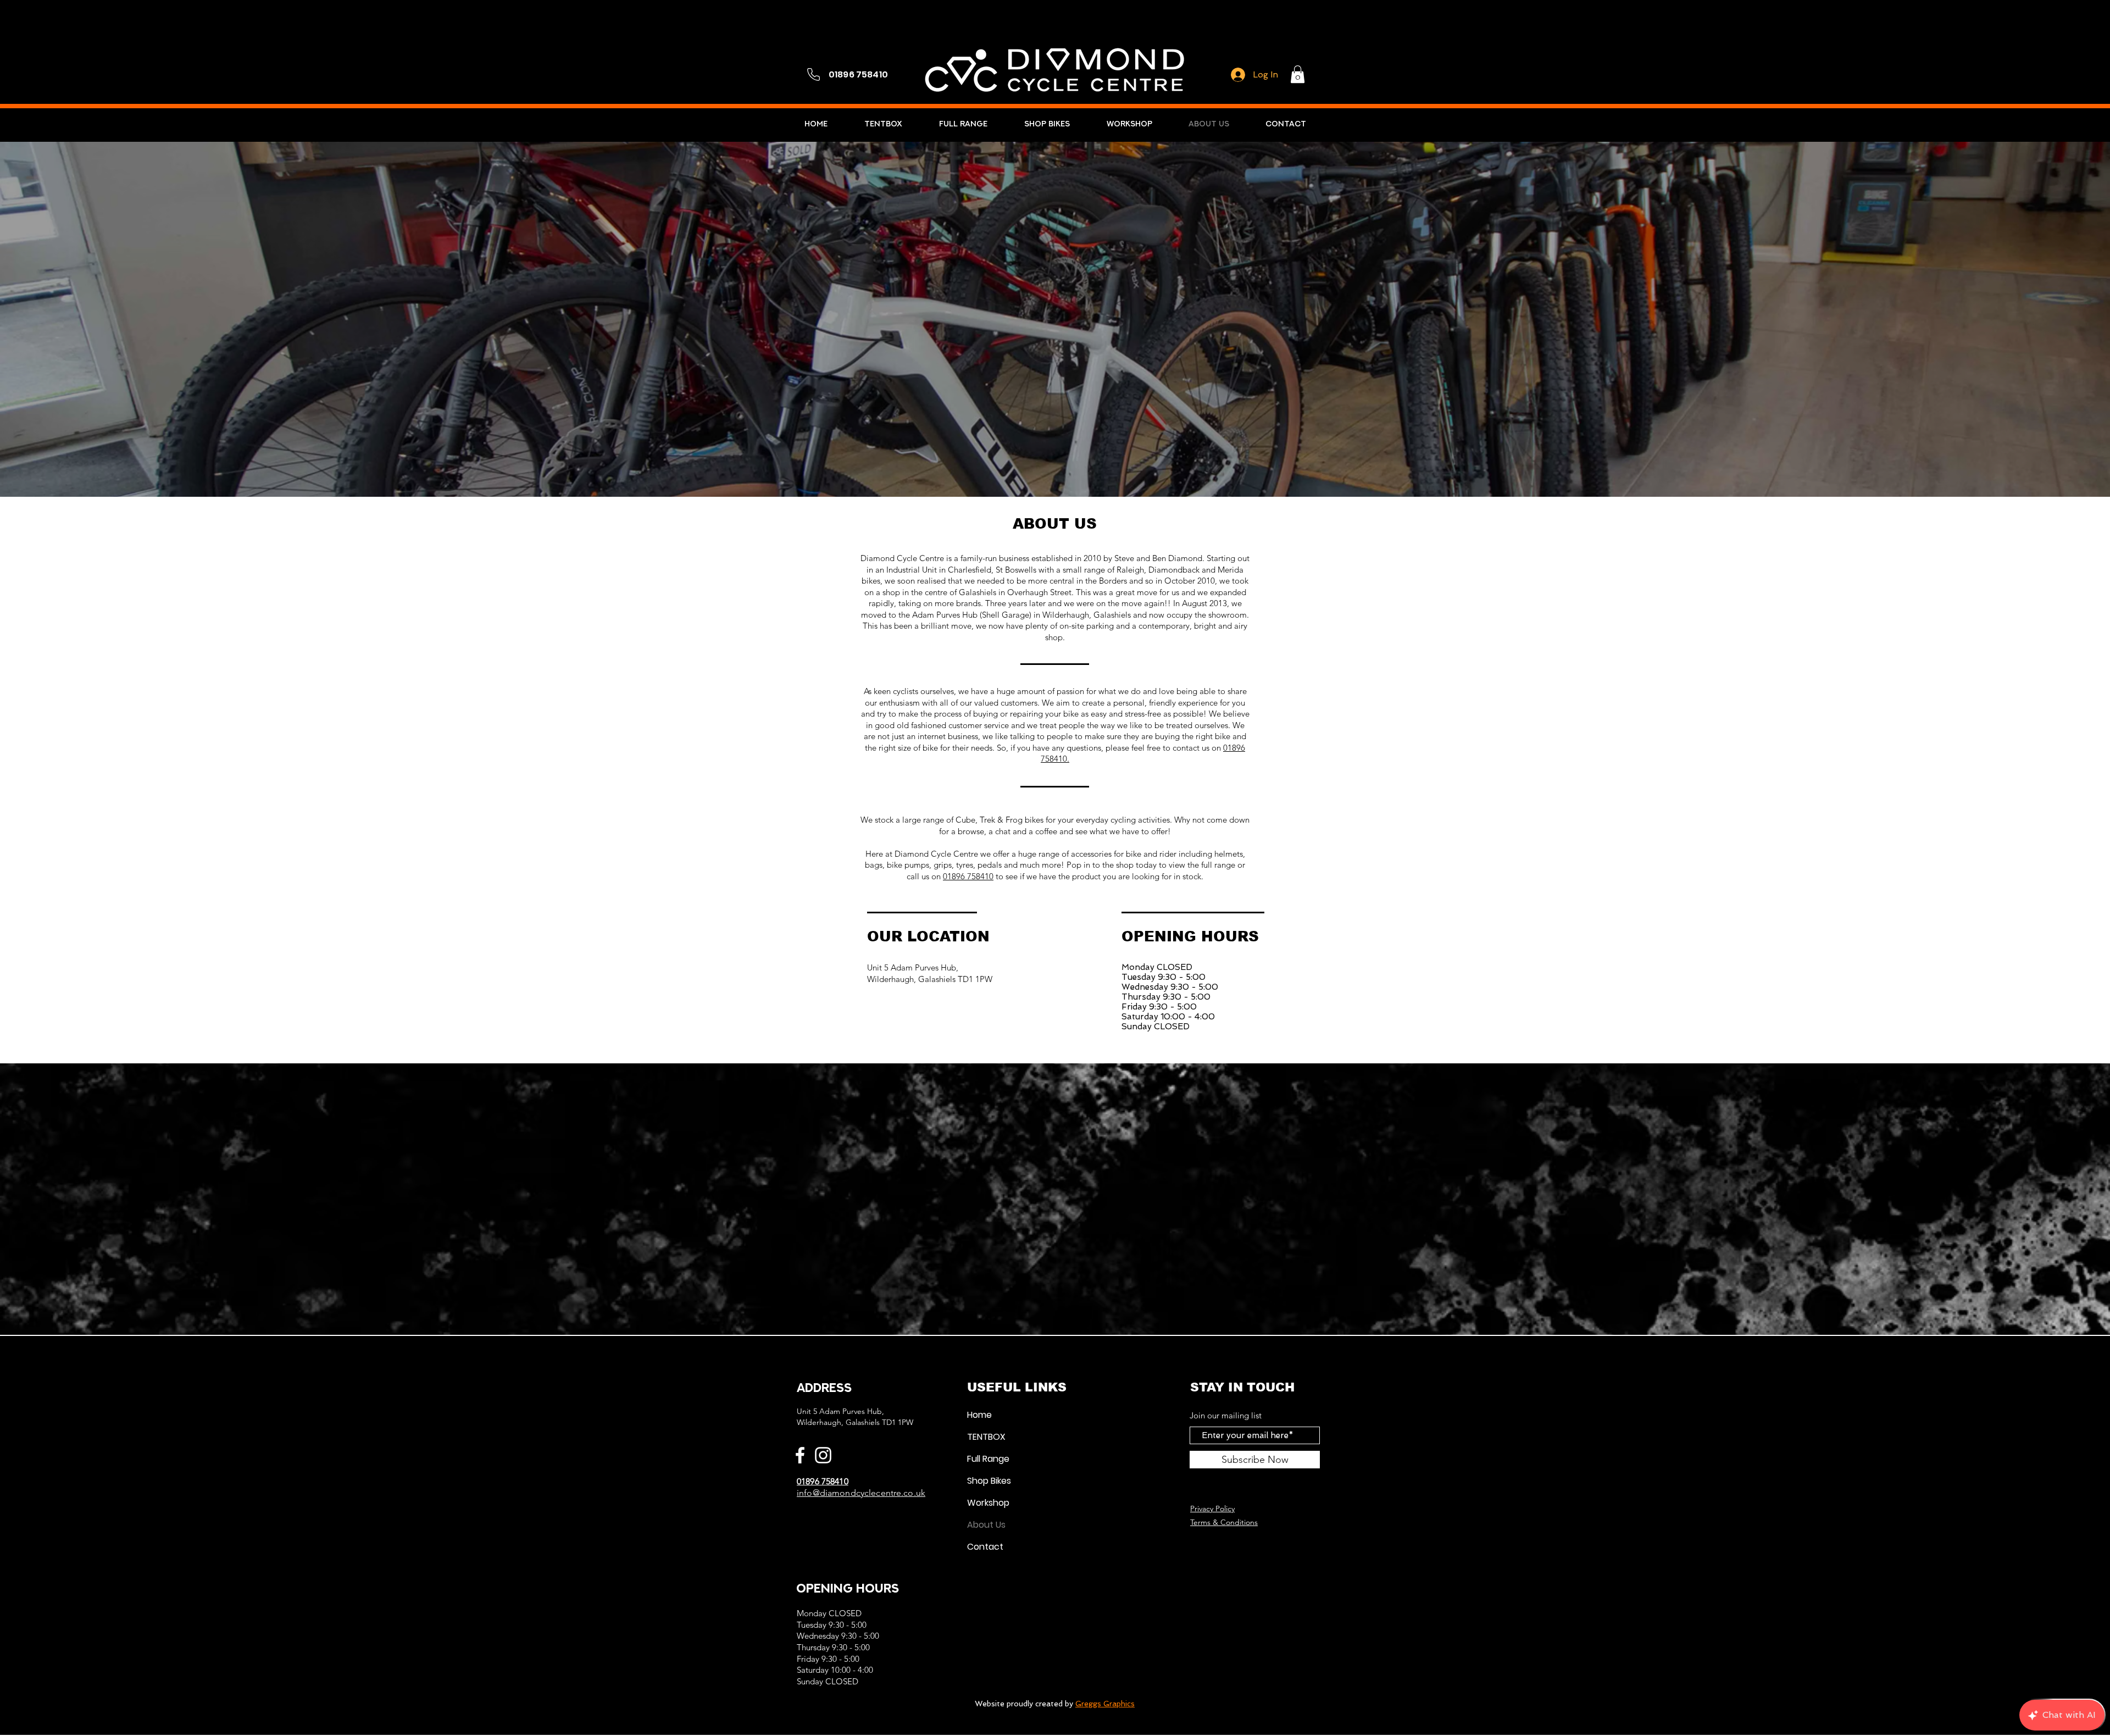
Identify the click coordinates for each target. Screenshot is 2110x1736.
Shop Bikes (989, 1481)
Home (979, 1415)
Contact (985, 1547)
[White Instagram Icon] (823, 1455)
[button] (1298, 74)
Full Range (988, 1459)
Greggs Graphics (1105, 1704)
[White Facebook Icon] (800, 1455)
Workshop (988, 1503)
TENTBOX (986, 1437)
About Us (986, 1525)
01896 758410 (968, 876)
